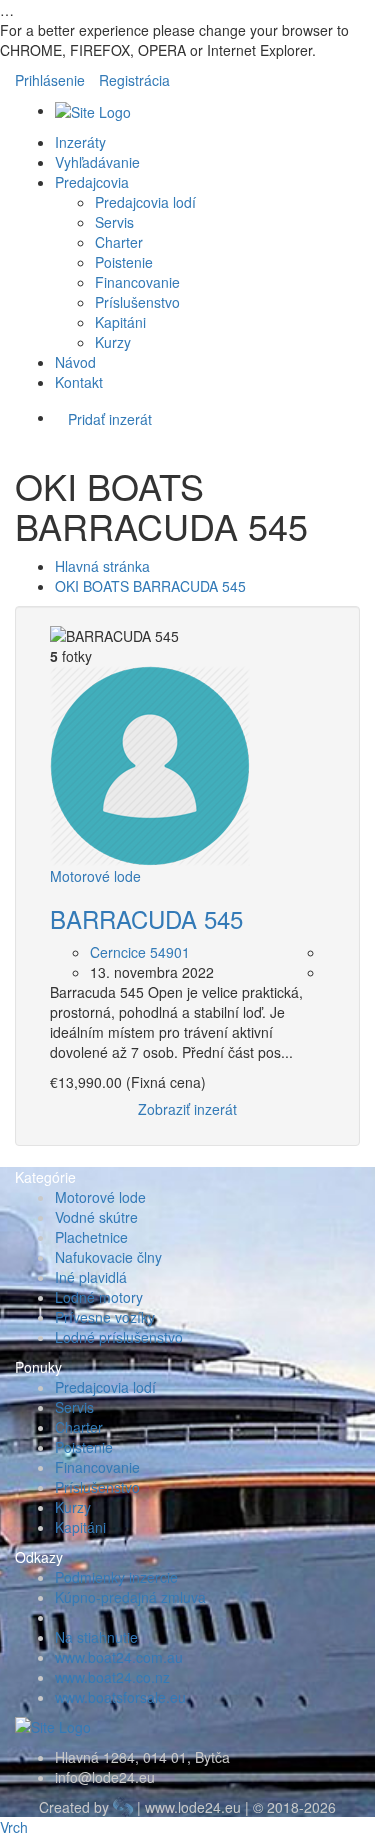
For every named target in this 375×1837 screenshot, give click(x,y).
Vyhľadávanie (97, 162)
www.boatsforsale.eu (120, 1697)
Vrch (14, 1827)
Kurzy (113, 342)
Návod (75, 362)
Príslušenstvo (137, 302)
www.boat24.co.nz (112, 1677)
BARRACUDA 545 (146, 918)
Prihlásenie (50, 80)
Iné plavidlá (91, 1277)
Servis (114, 222)
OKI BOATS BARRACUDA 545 (150, 586)
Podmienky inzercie (116, 1577)
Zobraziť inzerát (187, 1109)
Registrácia (134, 80)
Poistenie (124, 262)
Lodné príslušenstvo (119, 1337)
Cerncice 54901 (140, 952)
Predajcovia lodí (145, 202)
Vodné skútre (96, 1217)
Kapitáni (120, 322)
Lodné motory (99, 1297)
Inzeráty (80, 142)
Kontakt (79, 382)
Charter (119, 242)
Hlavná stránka (102, 566)
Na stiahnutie (96, 1637)
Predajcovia (92, 182)
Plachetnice (91, 1237)
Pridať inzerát (110, 419)
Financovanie (137, 282)
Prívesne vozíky (105, 1317)
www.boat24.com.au (119, 1657)
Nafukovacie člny (108, 1257)
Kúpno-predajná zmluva (130, 1597)
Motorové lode (95, 876)
